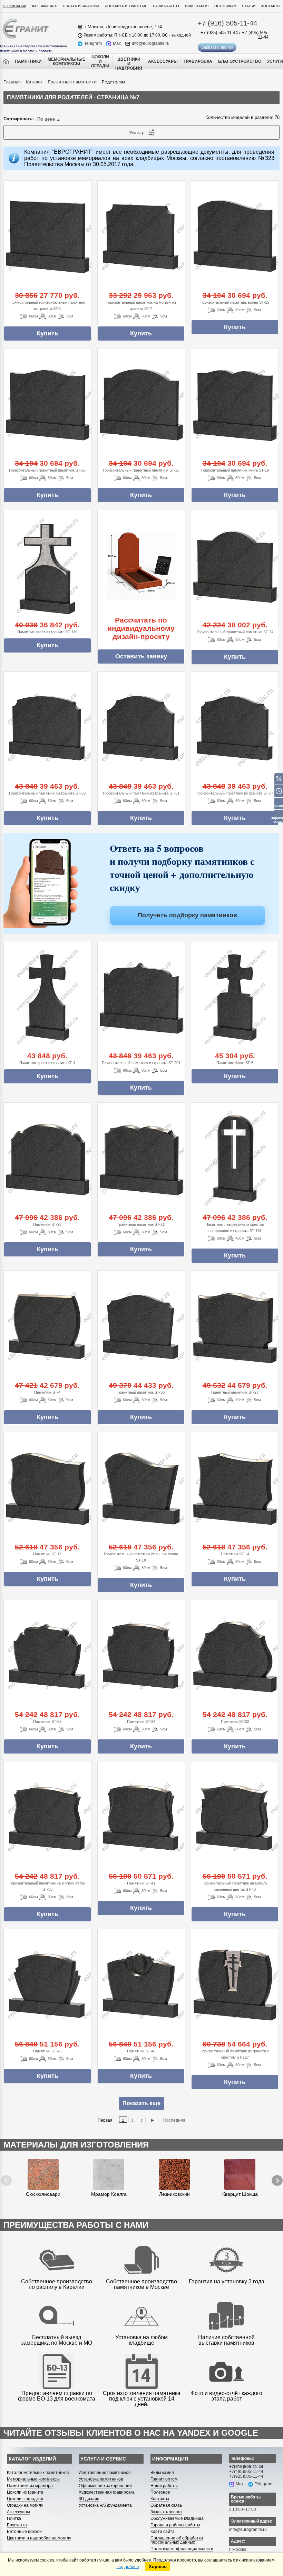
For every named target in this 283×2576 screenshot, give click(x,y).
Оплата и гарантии (81, 6)
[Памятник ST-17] (47, 1488)
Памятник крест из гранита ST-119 (47, 632)
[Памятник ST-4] (47, 1326)
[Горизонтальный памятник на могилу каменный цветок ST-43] (235, 1817)
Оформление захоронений (105, 2486)
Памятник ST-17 (47, 1554)
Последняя (174, 2120)
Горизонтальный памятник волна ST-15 (235, 302)
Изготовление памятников (105, 2473)
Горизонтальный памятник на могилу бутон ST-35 (47, 1886)
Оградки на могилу (25, 2505)
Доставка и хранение (126, 6)
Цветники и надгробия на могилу (39, 2538)
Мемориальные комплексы (33, 2479)
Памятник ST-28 (47, 1224)
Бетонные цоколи (24, 2532)
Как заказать (45, 6)
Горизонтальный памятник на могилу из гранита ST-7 (141, 305)
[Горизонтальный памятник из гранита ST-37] (235, 728)
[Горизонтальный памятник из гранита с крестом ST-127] (235, 1985)
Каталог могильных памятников (38, 2473)
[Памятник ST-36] (47, 1656)
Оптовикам (225, 6)
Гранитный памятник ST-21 (141, 1224)
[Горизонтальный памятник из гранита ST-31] (141, 728)
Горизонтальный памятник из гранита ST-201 (141, 1063)
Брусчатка (17, 2525)
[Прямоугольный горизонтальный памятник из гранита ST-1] (47, 236)
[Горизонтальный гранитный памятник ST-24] (235, 566)
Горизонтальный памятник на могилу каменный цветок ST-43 (235, 1886)
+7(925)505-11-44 (246, 2476)
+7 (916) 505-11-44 (227, 23)
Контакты (271, 6)
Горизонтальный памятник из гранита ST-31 (141, 793)
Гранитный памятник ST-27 (235, 1392)
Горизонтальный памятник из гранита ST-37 (235, 793)
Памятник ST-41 (141, 1883)
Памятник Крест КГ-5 (235, 1063)
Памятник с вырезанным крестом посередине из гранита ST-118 (235, 1228)
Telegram (93, 44)
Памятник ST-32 (235, 1721)
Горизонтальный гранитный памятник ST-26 (47, 470)
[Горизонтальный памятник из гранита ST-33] (47, 728)
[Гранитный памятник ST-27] (235, 1326)
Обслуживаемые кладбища (177, 2518)
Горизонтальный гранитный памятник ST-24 (235, 632)
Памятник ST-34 (141, 1721)
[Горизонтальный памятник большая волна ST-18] (141, 1488)
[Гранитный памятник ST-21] (141, 1158)
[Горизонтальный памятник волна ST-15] (235, 236)
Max (117, 44)
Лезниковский (174, 2194)
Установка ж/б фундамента (105, 2505)
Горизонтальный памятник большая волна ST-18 (141, 1557)
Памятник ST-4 (47, 1392)
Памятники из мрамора (30, 2486)
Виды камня (197, 6)
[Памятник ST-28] (47, 1158)
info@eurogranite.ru (151, 44)
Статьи (249, 6)
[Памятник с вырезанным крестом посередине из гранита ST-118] (235, 1158)
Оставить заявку (141, 656)
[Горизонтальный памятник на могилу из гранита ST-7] (141, 236)
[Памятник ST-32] (235, 1656)
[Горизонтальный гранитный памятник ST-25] (141, 404)
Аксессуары (18, 2512)
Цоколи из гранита (25, 2492)
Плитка (14, 2518)
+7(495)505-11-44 (246, 2472)
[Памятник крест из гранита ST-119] (47, 566)
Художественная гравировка (107, 2492)
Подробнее (128, 2567)
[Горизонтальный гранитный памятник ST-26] (47, 404)
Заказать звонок (217, 47)
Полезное (160, 2492)
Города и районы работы (175, 2525)
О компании (14, 6)
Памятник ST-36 (47, 1721)
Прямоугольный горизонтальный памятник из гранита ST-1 (47, 305)
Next (272, 2175)
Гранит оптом (164, 2479)
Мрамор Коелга (109, 2194)
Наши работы (166, 6)
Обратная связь (166, 2505)
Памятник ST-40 (141, 2051)
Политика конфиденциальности (182, 2549)
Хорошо (158, 2567)
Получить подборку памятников (187, 915)
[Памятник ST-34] (141, 1656)
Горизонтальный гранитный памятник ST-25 (141, 470)
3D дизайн (89, 2499)
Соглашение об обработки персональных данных (177, 2540)
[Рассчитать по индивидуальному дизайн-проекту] (141, 566)
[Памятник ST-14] (235, 1488)
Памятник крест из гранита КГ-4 (47, 1063)
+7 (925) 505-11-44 (219, 33)
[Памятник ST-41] (141, 1817)
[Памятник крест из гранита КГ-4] (47, 997)
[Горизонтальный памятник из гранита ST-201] (141, 997)
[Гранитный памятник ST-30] (141, 1326)
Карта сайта (163, 2532)
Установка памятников (101, 2479)
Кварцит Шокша (240, 2194)
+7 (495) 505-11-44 (255, 35)
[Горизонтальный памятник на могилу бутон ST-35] (47, 1817)
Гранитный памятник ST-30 (141, 1392)
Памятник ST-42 (47, 2051)
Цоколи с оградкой (25, 2499)
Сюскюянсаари (43, 2194)
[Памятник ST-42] (47, 1985)
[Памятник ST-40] (141, 1985)
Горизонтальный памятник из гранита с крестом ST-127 (235, 2054)
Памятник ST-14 (235, 1554)
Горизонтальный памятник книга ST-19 (235, 470)
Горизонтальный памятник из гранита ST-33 (47, 793)
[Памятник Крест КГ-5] (235, 997)
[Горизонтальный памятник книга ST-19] (235, 404)
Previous (8, 2175)
